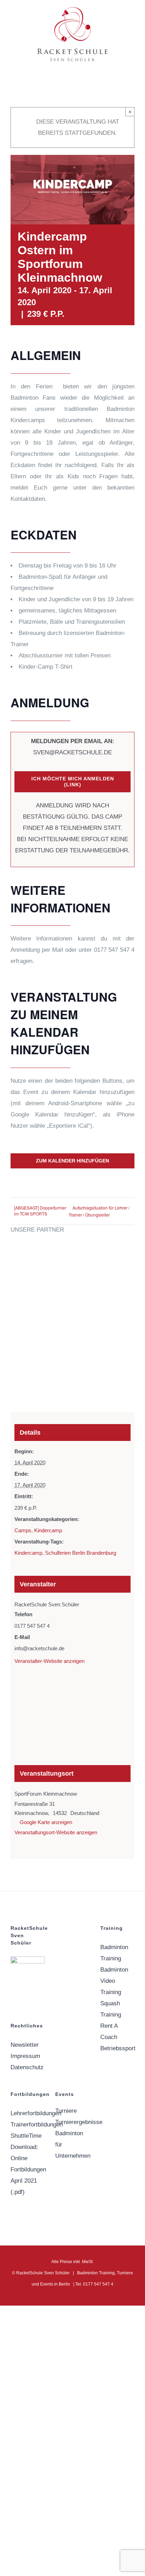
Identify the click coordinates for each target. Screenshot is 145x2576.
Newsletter (25, 2045)
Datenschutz (27, 2067)
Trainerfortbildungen (28, 2125)
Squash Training (111, 2009)
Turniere (66, 2111)
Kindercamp (48, 1530)
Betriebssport (117, 2048)
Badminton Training (114, 1953)
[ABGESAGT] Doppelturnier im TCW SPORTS (40, 1211)
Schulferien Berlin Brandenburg (81, 1553)
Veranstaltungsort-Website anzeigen (56, 1832)
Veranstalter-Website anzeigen (49, 1661)
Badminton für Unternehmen (72, 2145)
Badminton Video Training (114, 1981)
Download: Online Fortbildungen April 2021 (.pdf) (28, 2169)
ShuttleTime (26, 2136)
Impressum (25, 2056)
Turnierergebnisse (72, 2122)
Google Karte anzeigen (46, 1822)
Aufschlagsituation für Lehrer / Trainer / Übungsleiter (99, 1211)
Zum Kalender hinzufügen (72, 1161)
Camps (23, 1530)
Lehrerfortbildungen (28, 2113)
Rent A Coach (109, 2031)
